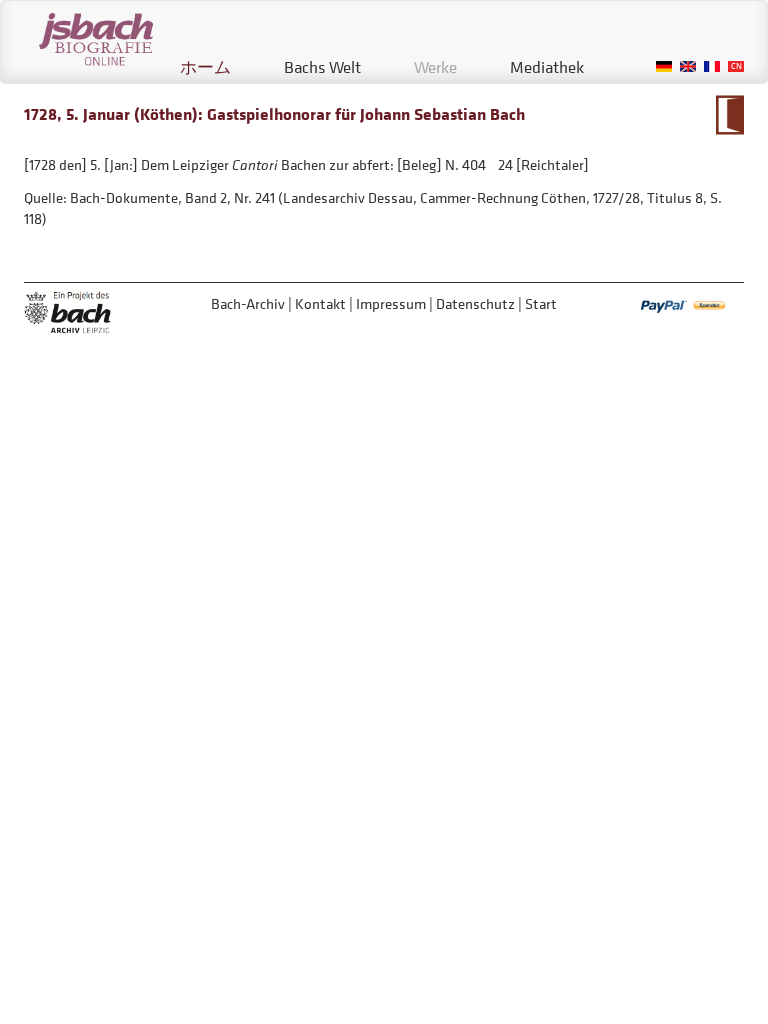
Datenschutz (475, 303)
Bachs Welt (322, 67)
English (688, 66)
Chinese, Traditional (736, 66)
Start (541, 303)
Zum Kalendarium (729, 115)
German (664, 66)
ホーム (205, 67)
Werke (435, 67)
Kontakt (320, 303)
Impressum (391, 303)
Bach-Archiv (248, 303)
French (712, 66)
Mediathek (547, 67)
